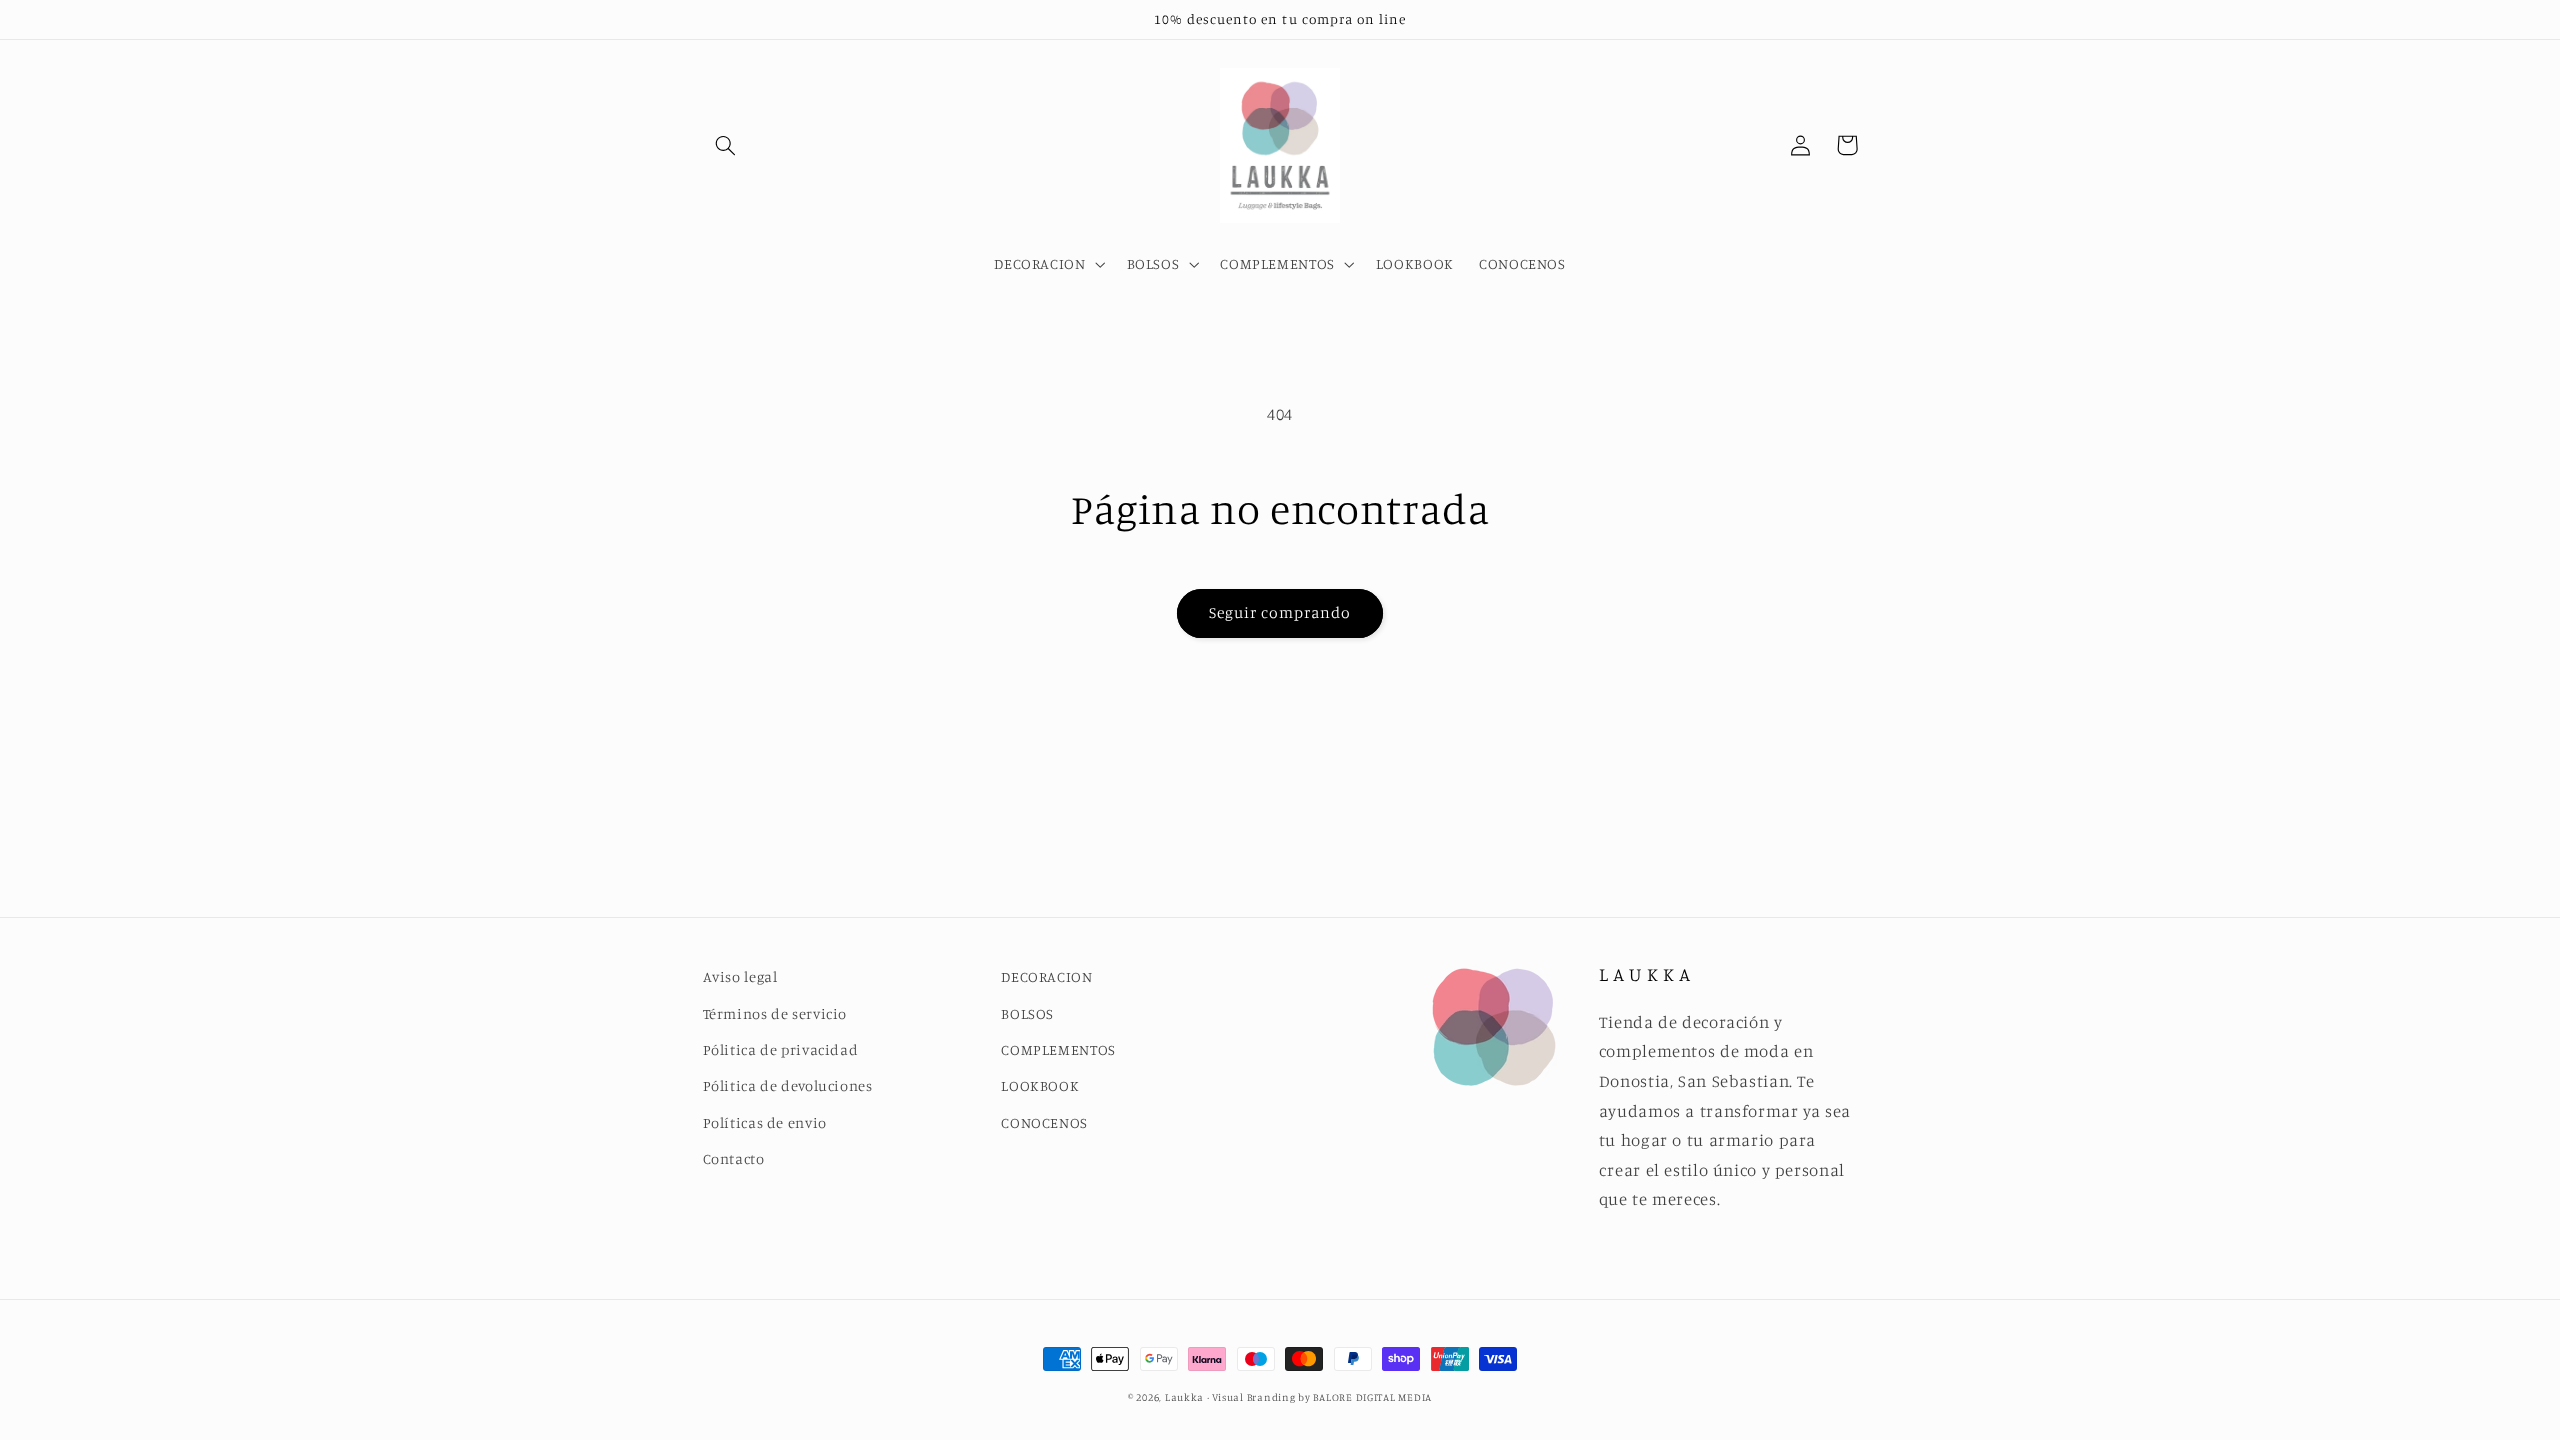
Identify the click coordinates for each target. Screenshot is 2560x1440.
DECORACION (1046, 976)
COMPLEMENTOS (1058, 1049)
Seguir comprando (1280, 612)
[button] (726, 145)
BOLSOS (1027, 1013)
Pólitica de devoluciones (788, 1085)
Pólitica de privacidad (781, 1049)
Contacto (734, 1158)
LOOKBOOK (1040, 1085)
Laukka (1184, 1397)
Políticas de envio (765, 1122)
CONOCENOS (1044, 1122)
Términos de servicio (775, 1013)
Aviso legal (740, 976)
